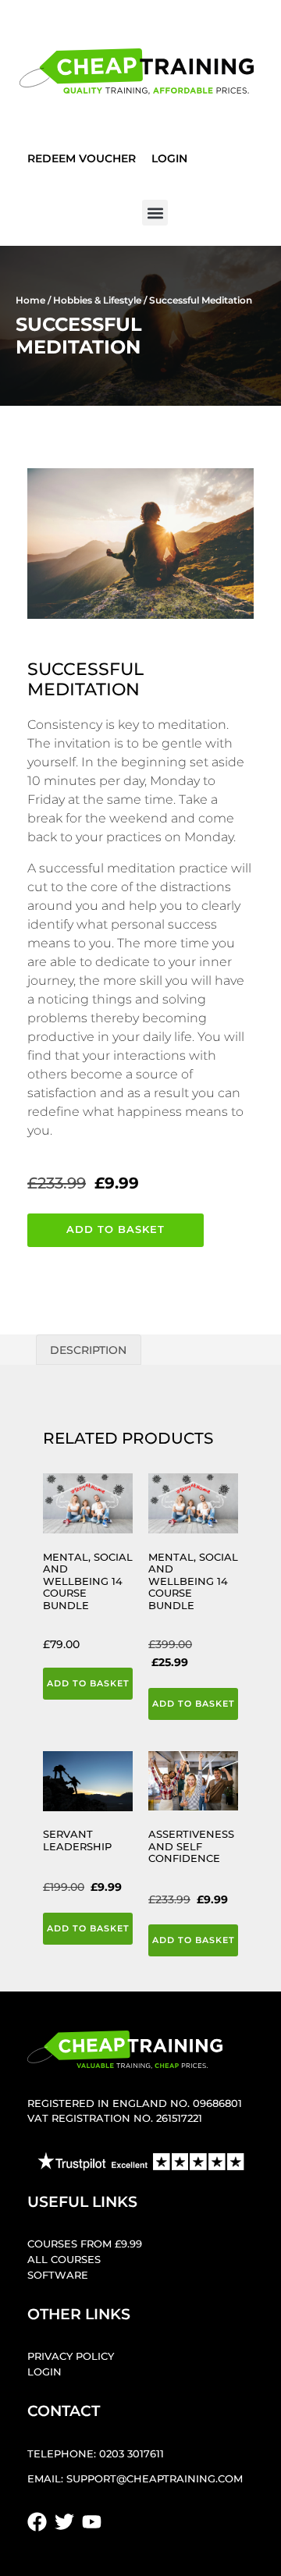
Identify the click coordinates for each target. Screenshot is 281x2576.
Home (30, 300)
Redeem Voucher (82, 158)
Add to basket (116, 1229)
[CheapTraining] (137, 71)
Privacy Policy (71, 2356)
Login (169, 158)
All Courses (64, 2260)
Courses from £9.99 (85, 2244)
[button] (155, 213)
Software (58, 2275)
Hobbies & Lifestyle (97, 300)
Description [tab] (88, 1350)
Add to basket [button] (88, 1683)
